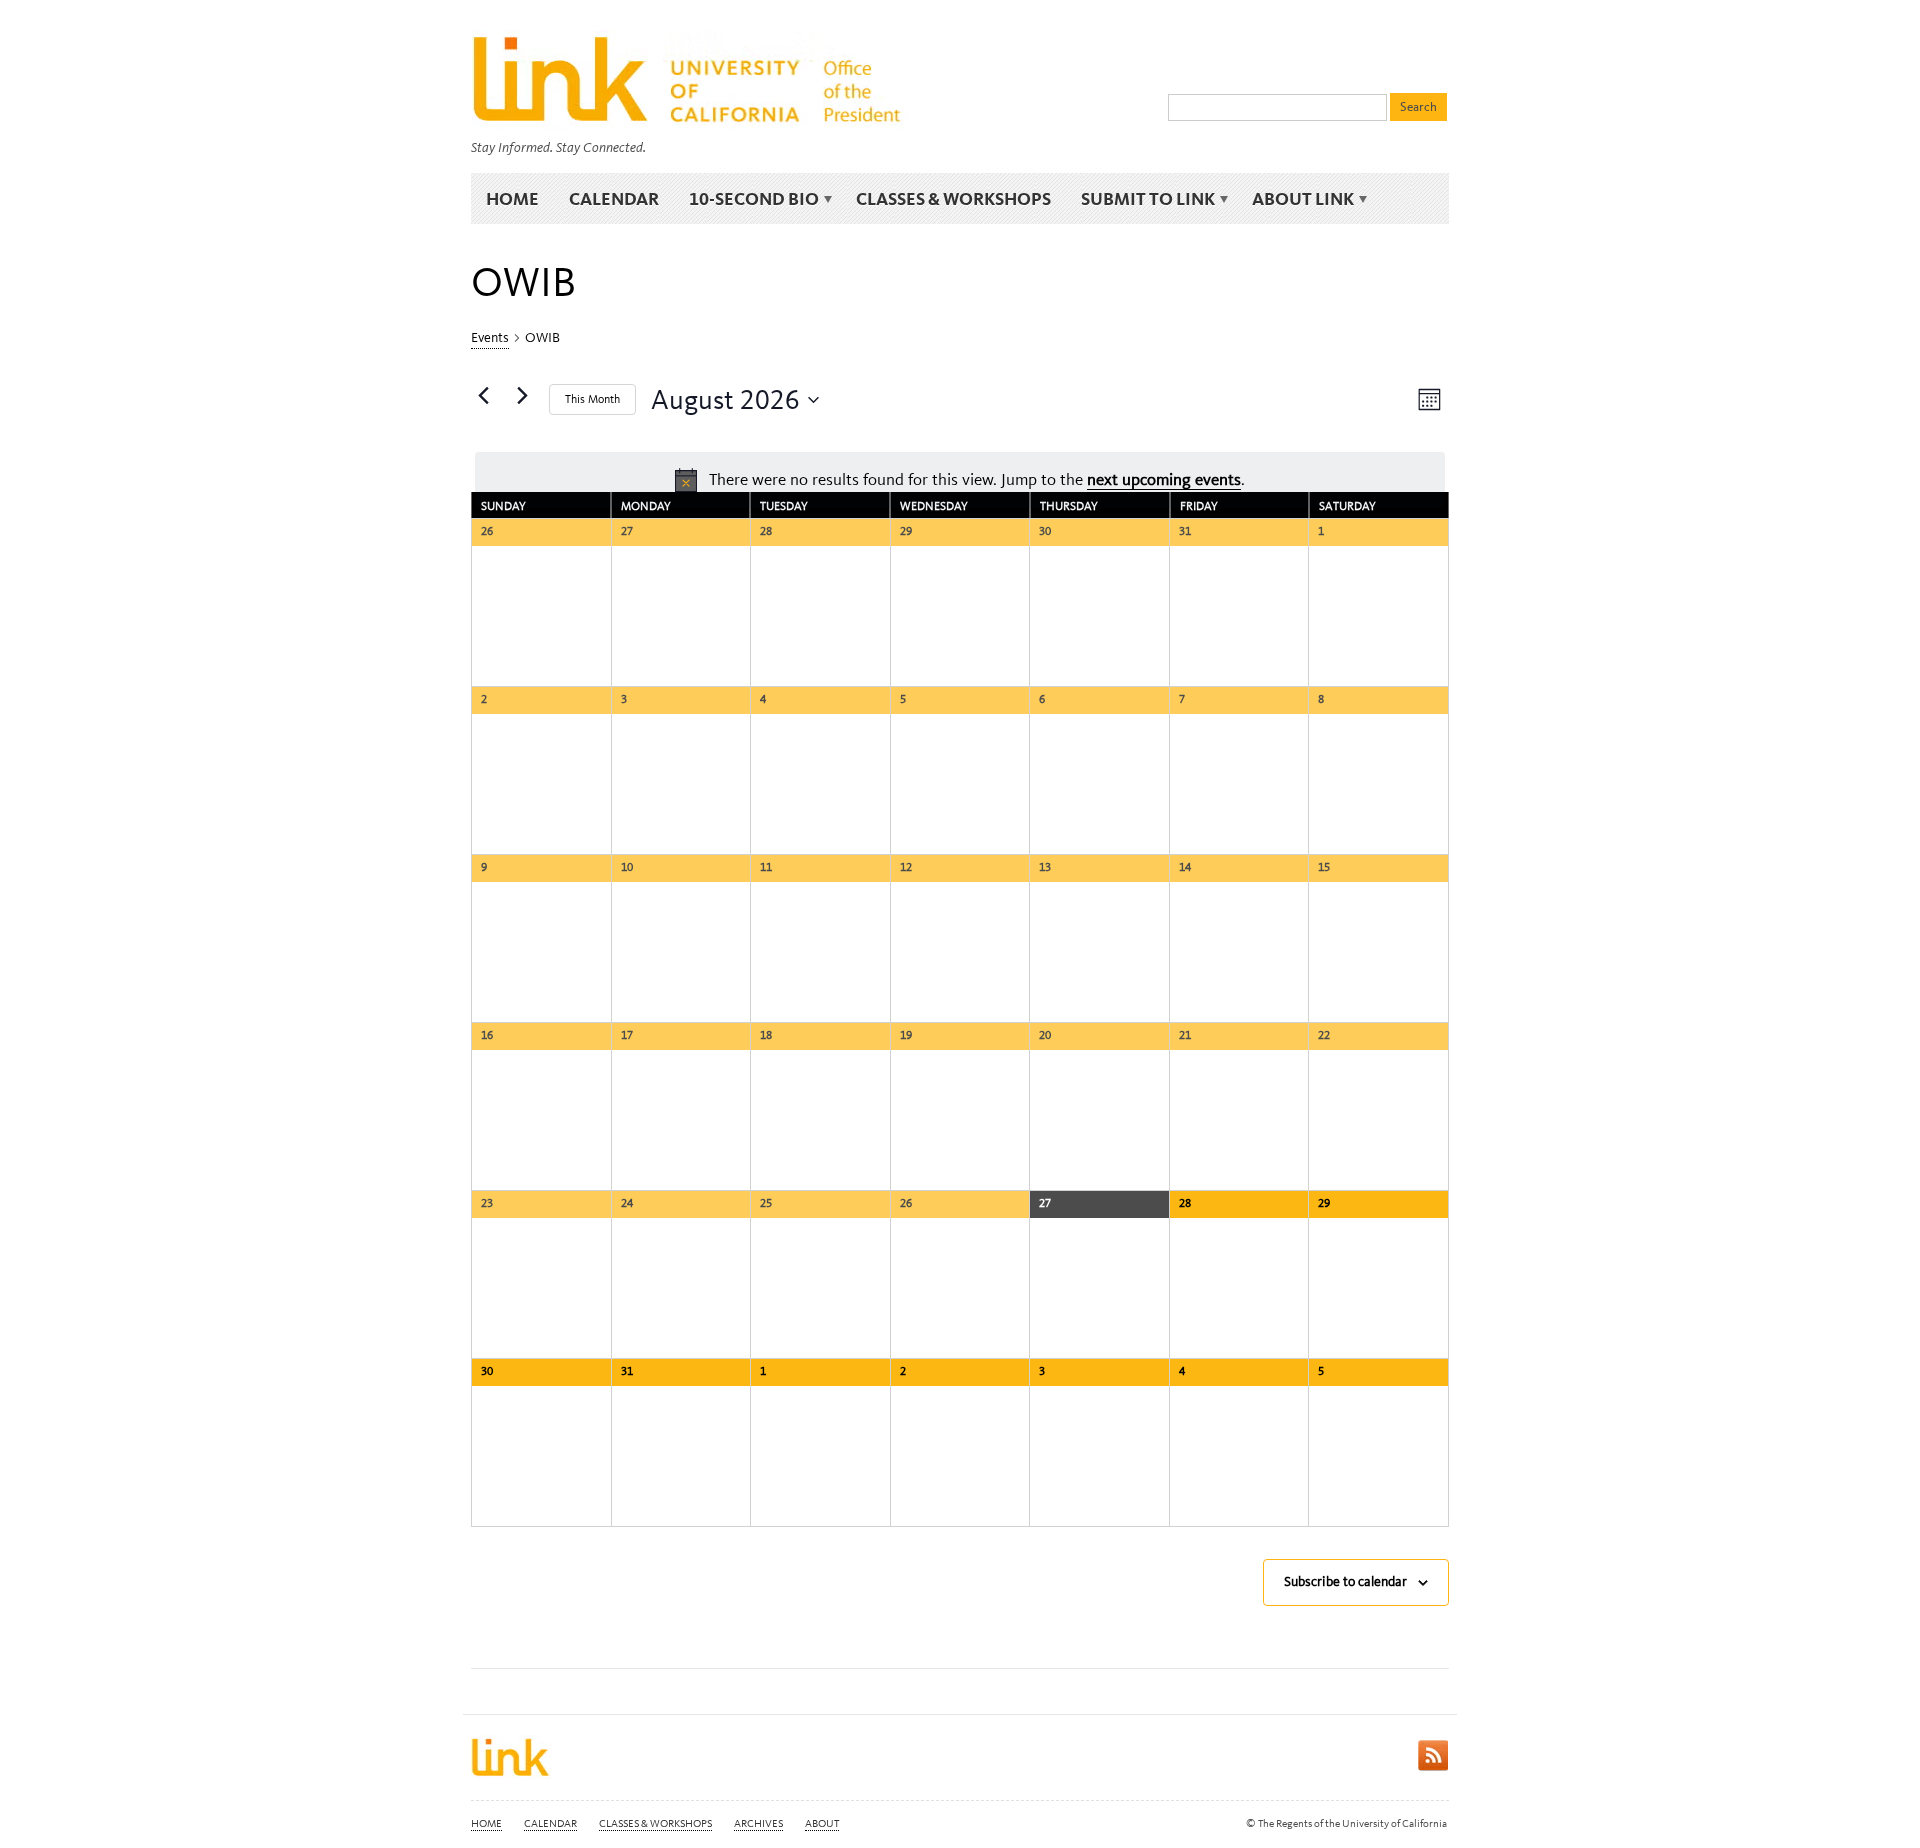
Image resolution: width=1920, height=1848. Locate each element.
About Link (1295, 199)
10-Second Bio (746, 199)
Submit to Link (1140, 199)
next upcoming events (1164, 479)
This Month (592, 399)
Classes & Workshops (953, 198)
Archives (758, 1823)
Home (512, 198)
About (822, 1823)
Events (490, 337)
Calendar (614, 198)
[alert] (960, 480)
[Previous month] (483, 396)
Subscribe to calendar (1345, 1581)
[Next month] (522, 396)
